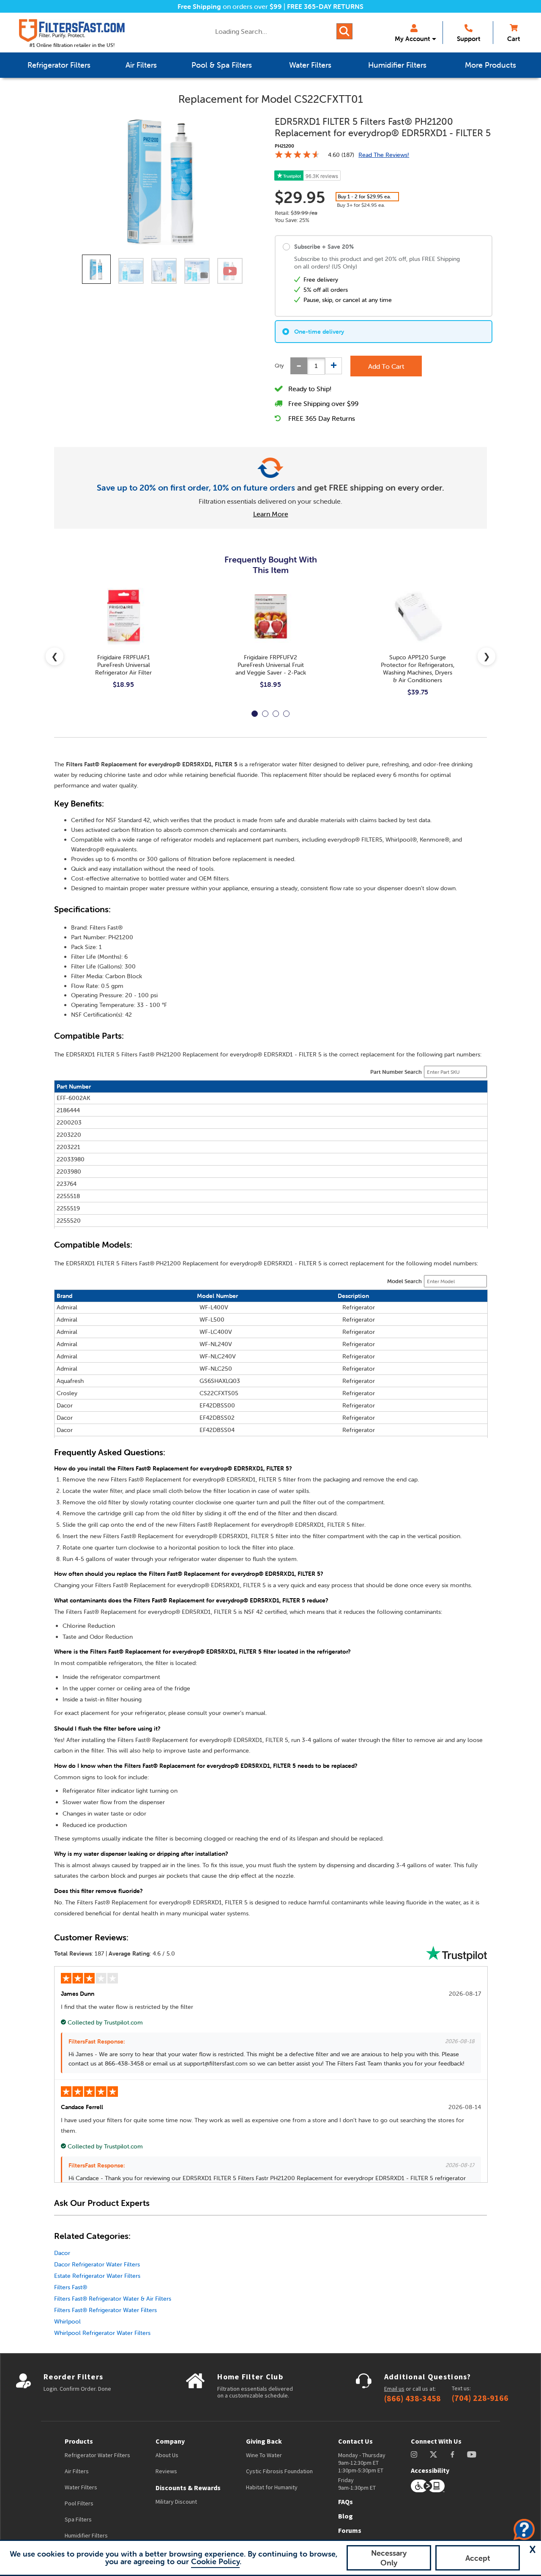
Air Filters (77, 2471)
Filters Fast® (71, 2287)
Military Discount (176, 2502)
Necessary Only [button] (389, 2558)
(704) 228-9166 (480, 2398)
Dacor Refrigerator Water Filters (97, 2264)
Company (170, 2441)
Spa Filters (78, 2519)
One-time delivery (319, 332)
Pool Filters (79, 2503)
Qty (279, 366)
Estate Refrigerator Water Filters (97, 2276)
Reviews (166, 2471)
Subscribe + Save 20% (324, 247)
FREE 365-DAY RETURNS (325, 6)
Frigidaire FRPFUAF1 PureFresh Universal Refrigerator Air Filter (123, 665)
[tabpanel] (123, 645)
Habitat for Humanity (272, 2487)
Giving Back (264, 2441)
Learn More (271, 514)
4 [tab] (286, 714)
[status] (316, 366)
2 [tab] (265, 714)
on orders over (230, 6)
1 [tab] (255, 714)
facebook (452, 2454)
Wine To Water (264, 2455)
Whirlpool (67, 2321)
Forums (350, 2530)
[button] (533, 2549)
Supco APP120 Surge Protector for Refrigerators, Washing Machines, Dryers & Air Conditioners (418, 669)
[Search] (344, 31)
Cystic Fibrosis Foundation (279, 2471)
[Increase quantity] (333, 366)
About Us (167, 2455)
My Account (412, 39)
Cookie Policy (215, 2561)
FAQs (346, 2502)
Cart (514, 39)
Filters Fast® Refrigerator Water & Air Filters (113, 2299)
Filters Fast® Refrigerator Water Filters (105, 2310)
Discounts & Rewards (188, 2488)
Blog (346, 2516)
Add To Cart (386, 366)
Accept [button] (478, 2558)
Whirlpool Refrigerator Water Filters (102, 2333)
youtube (472, 2454)
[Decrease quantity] (299, 366)
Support (469, 39)
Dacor (62, 2253)
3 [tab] (276, 714)
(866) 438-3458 (413, 2398)
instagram (414, 2454)
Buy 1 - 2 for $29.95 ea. (364, 196)
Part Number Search (396, 1072)
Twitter (434, 2454)
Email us (394, 2389)
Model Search (404, 1281)
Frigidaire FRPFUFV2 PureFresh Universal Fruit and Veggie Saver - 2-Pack (271, 665)
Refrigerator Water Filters (97, 2455)
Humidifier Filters (86, 2535)
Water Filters (81, 2487)
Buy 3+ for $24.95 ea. (361, 205)
